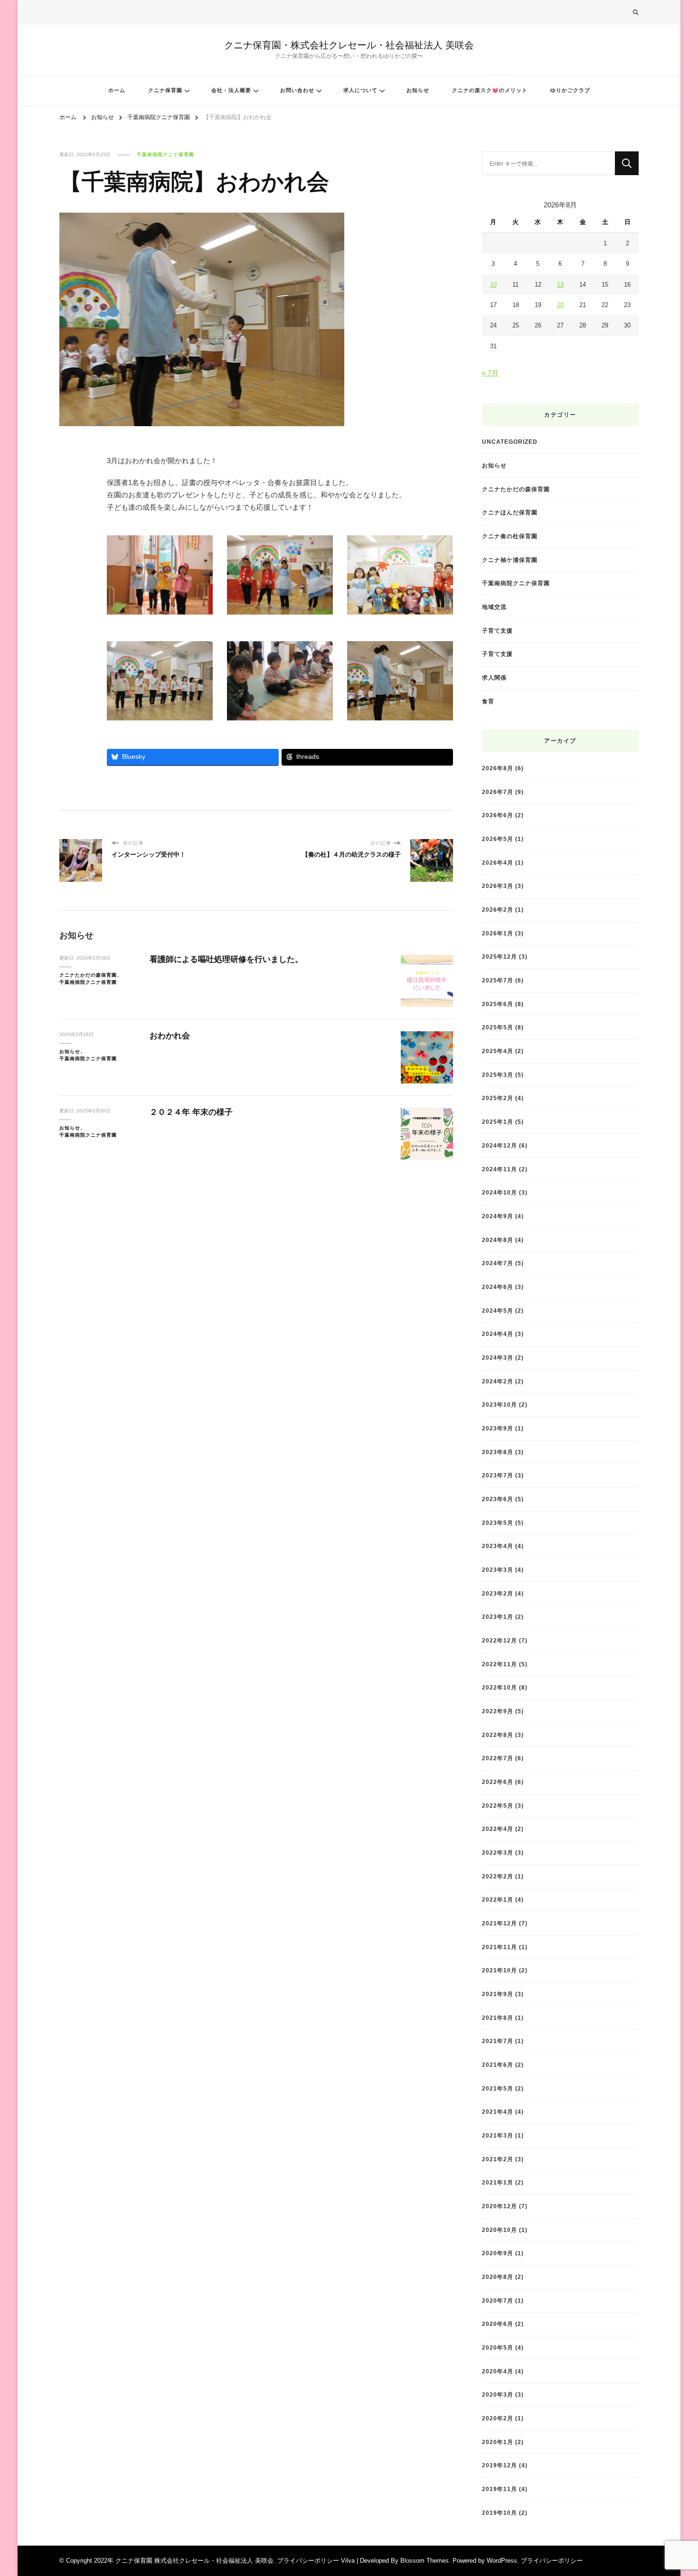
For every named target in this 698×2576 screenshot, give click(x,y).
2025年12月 (500, 957)
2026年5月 (498, 839)
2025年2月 (498, 1098)
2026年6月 (498, 815)
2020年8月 (498, 2277)
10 (493, 285)
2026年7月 (498, 792)
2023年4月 (498, 1546)
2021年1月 (498, 2182)
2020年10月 (500, 2230)
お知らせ (418, 90)
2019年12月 (500, 2465)
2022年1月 (498, 1899)
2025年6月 (498, 1004)
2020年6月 (498, 2324)
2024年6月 (498, 1287)
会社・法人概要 (231, 90)
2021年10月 (500, 1970)
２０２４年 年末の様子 (191, 1112)
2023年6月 (498, 1499)
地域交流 (494, 607)
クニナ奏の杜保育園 (510, 536)
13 (560, 285)
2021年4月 (498, 2112)
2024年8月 (498, 1240)
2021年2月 (498, 2159)
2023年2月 (498, 1593)
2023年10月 (500, 1405)
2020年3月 (498, 2394)
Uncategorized (510, 442)
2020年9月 (498, 2253)
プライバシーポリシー (552, 2561)
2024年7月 (498, 1263)
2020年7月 (498, 2301)
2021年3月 (498, 2135)
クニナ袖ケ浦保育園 (510, 560)
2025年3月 (498, 1075)
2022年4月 (498, 1829)
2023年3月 (498, 1570)
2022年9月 (498, 1711)
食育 (488, 701)
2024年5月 (498, 1311)
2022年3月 (498, 1853)
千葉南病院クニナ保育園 (165, 154)
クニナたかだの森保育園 (88, 975)
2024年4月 (498, 1334)
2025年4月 (498, 1051)
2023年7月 (498, 1475)
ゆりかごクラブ (570, 90)
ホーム (117, 90)
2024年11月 (500, 1169)
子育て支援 (497, 630)
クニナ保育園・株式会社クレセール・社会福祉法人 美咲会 (349, 45)
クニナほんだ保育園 (510, 512)
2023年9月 (498, 1428)
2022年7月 (498, 1758)
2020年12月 (500, 2206)
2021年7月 (498, 2041)
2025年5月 (498, 1027)
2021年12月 (500, 1923)
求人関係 (494, 677)
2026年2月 (498, 910)
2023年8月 (498, 1452)
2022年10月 (500, 1687)
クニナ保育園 (165, 90)
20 (560, 305)
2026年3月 (498, 886)
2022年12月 (500, 1640)
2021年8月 (498, 2018)
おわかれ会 (170, 1036)
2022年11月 (500, 1664)
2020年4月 (498, 2371)
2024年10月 (500, 1192)
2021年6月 (498, 2065)
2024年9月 (498, 1216)
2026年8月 (498, 768)
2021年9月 (498, 1994)
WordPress (502, 2561)
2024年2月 (498, 1381)
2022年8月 (498, 1735)
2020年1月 (498, 2442)
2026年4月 (498, 863)
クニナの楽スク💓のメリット (490, 90)
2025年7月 (498, 980)
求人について (360, 90)
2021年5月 (498, 2088)
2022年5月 (498, 1806)
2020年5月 (498, 2347)
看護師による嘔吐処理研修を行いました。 (226, 959)
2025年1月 (498, 1122)
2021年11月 (500, 1947)
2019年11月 (500, 2489)
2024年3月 (498, 1358)
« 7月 (490, 373)
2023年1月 (498, 1617)
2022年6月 (498, 1782)
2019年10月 (500, 2513)
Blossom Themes (424, 2561)
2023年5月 (498, 1523)
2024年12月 (500, 1145)
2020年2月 (498, 2418)
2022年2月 (498, 1876)
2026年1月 (498, 933)
